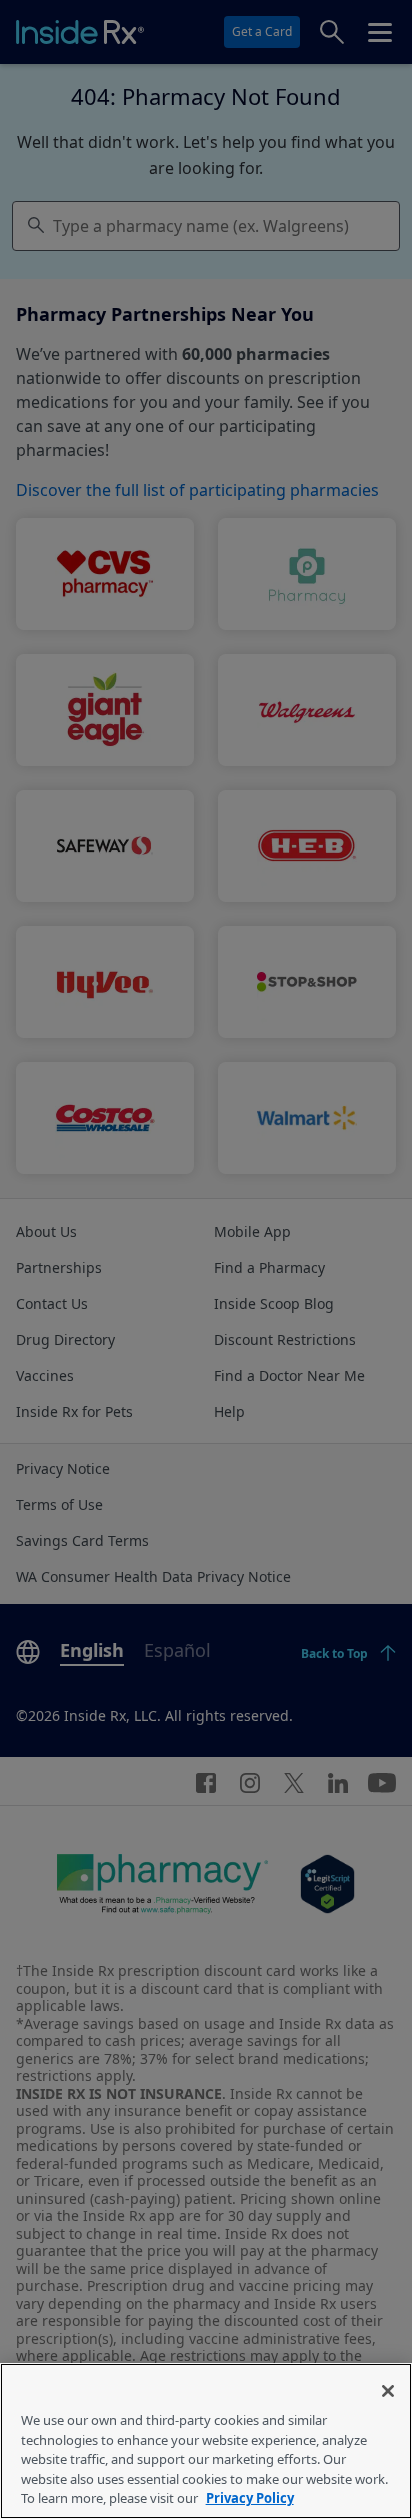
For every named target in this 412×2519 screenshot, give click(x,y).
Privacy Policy (250, 2498)
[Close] (388, 2391)
